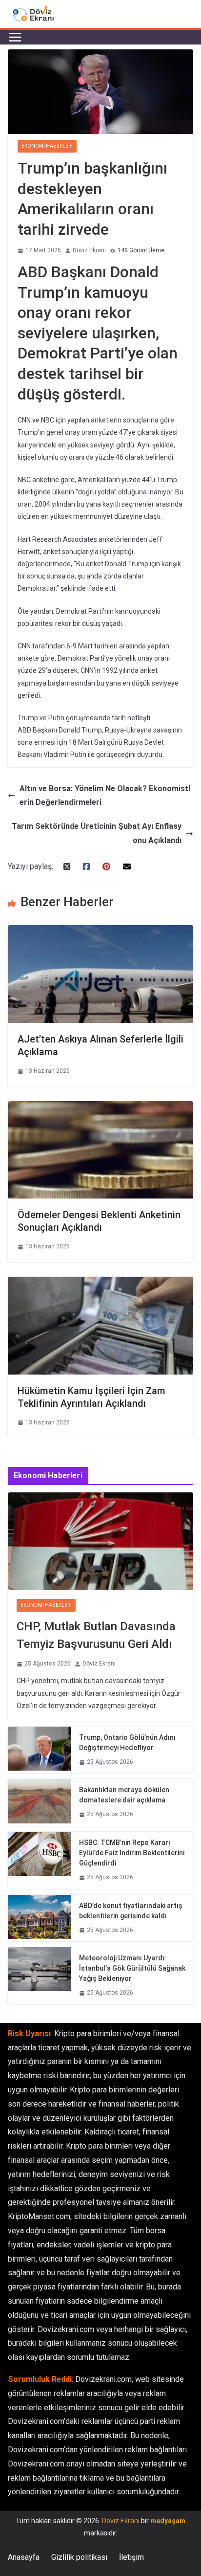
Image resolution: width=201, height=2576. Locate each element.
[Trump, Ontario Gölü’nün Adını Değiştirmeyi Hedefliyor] (40, 1750)
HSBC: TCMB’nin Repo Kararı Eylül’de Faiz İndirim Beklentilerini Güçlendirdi (132, 1853)
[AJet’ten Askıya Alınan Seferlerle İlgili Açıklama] (100, 932)
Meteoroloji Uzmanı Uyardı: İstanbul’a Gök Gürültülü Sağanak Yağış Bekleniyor (132, 1968)
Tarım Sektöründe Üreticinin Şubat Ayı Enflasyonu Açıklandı (97, 833)
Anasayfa (24, 2557)
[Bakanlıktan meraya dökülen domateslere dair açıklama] (40, 1802)
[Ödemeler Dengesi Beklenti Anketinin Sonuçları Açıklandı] (100, 1108)
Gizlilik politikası (79, 2557)
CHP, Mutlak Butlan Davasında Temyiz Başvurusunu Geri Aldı (96, 1635)
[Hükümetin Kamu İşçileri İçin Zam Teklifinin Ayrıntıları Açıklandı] (100, 1283)
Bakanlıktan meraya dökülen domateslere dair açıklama (124, 1795)
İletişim (131, 2557)
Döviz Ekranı (89, 250)
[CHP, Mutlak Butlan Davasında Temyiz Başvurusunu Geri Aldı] (100, 1541)
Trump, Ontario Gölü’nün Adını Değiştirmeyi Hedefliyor (127, 1743)
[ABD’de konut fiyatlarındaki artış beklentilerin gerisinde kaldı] (40, 1918)
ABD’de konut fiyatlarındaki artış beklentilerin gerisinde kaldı (131, 1911)
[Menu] (15, 37)
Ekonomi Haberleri (47, 146)
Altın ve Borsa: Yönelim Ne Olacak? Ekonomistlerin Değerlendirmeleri (105, 796)
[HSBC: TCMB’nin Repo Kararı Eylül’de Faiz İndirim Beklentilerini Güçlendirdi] (40, 1860)
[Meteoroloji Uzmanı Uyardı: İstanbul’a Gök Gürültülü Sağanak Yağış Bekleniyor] (40, 1976)
